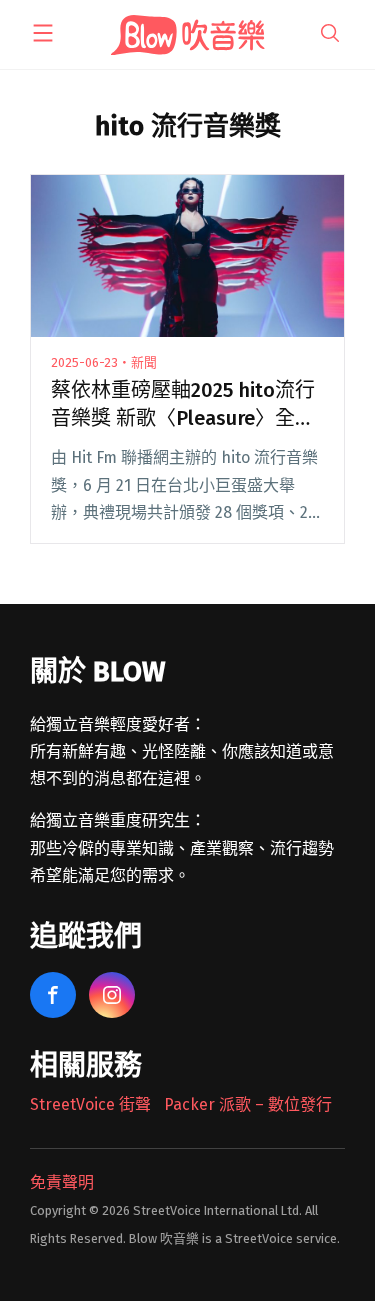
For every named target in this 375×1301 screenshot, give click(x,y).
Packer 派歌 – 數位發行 (248, 1104)
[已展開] (43, 33)
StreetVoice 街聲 (90, 1104)
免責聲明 (62, 1182)
